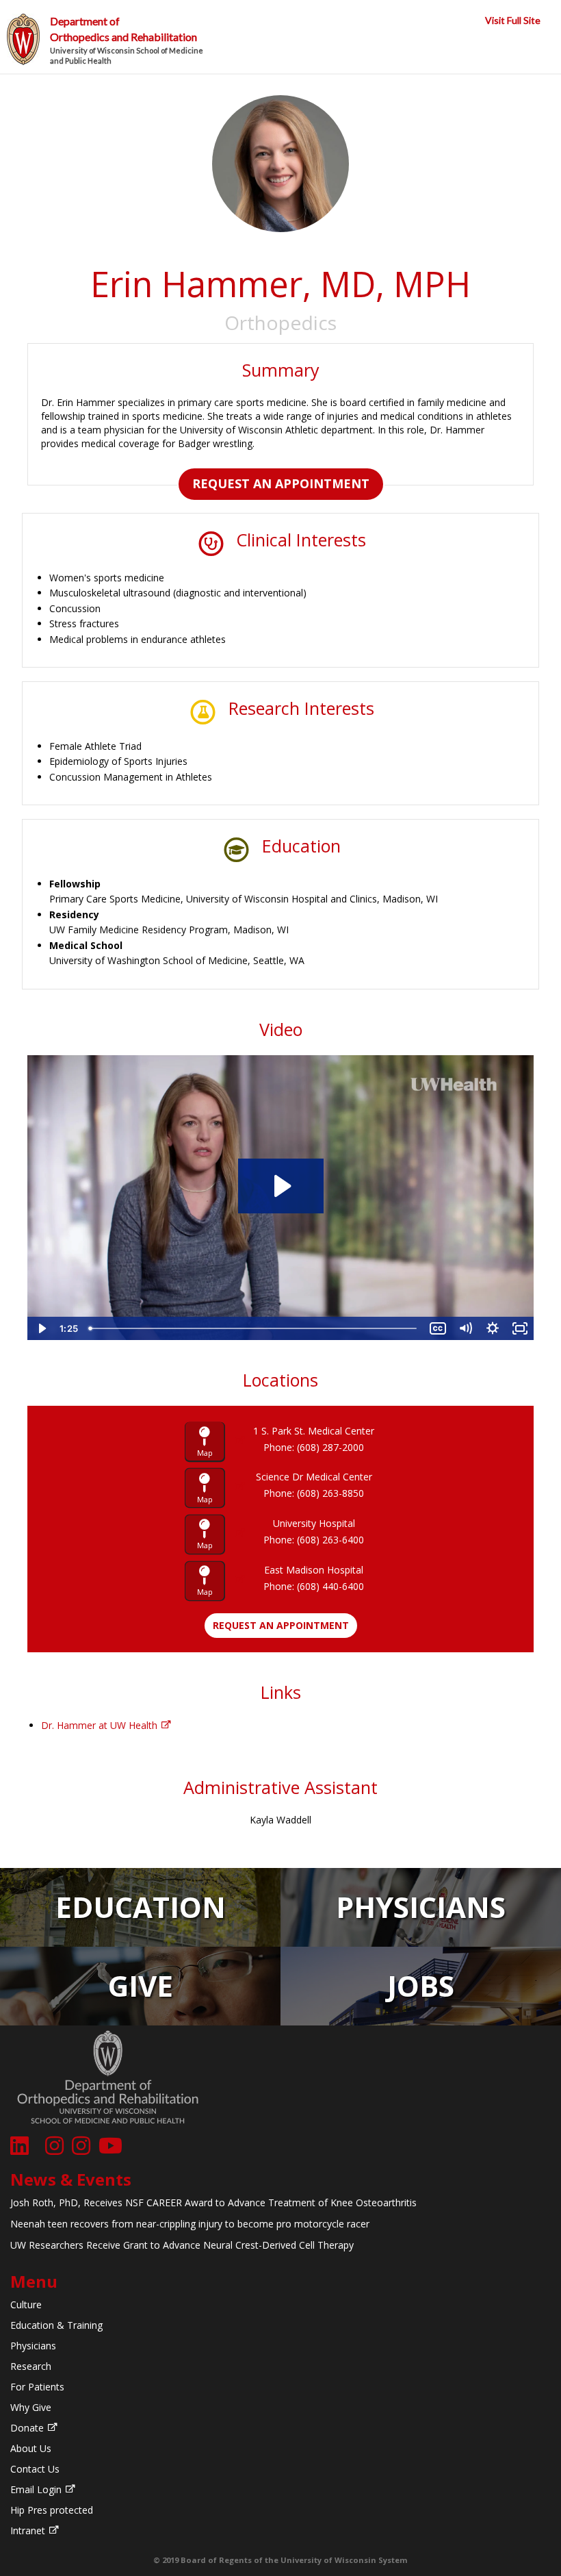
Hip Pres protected (52, 2510)
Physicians (33, 2346)
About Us (31, 2448)
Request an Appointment (281, 483)
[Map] (214, 1441)
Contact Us (35, 2469)
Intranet (28, 2530)
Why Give (31, 2407)
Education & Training (56, 2325)
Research (31, 2366)
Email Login (36, 2489)
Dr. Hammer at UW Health (99, 1725)
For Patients (37, 2387)
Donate (27, 2428)
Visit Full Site (513, 20)
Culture (26, 2304)
